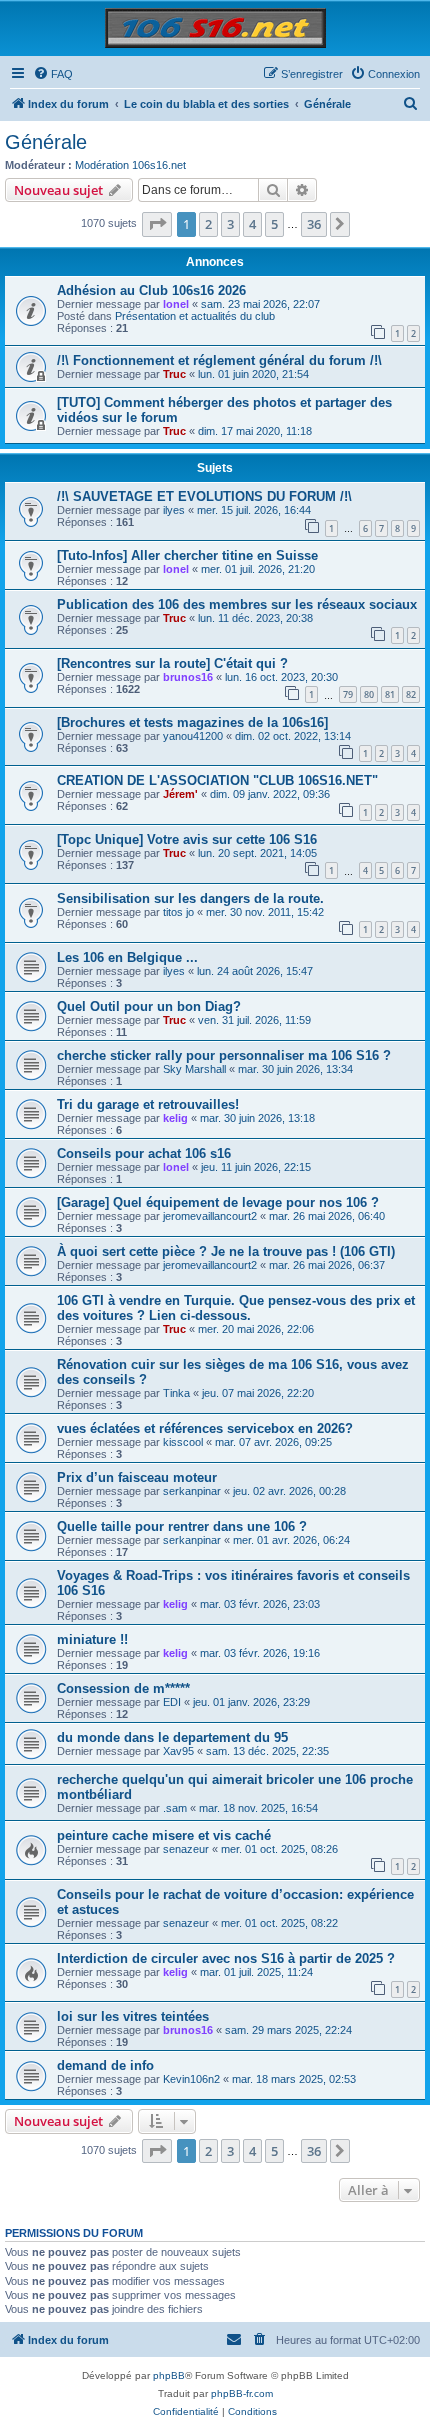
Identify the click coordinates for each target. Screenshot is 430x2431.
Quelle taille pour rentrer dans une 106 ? (182, 1526)
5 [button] (274, 224)
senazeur (186, 1849)
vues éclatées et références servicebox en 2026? (205, 1428)
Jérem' (180, 794)
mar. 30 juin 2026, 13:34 (295, 1069)
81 (390, 694)
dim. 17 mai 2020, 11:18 (255, 431)
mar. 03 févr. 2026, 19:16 (260, 1653)
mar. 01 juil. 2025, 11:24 (256, 1972)
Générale (46, 142)
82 (411, 694)
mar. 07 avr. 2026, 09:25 (273, 1442)
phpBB (169, 2375)
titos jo (178, 912)
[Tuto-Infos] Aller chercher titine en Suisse (187, 555)
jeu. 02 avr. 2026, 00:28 (289, 1491)
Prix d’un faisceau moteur (137, 1477)
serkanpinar (192, 1491)
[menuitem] (53, 74)
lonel (176, 304)
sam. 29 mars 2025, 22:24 (288, 2030)
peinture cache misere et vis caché (164, 1835)
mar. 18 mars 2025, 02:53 (294, 2079)
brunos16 (188, 677)
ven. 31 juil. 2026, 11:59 (254, 1020)
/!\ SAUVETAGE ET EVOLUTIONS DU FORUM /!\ (204, 496)
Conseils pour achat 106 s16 (144, 1153)
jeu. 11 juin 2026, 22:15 (256, 1167)
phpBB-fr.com (242, 2393)
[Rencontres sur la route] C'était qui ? (172, 663)
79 (348, 694)
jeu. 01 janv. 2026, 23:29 (251, 1702)
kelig (175, 1118)
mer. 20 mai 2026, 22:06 (256, 1329)
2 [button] (208, 224)
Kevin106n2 (191, 2079)
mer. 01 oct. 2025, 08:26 (279, 1849)
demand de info (105, 2065)
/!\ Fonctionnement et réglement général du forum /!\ (219, 360)
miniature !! (92, 1639)
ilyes (174, 510)
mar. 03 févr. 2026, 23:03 (260, 1604)
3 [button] (230, 224)
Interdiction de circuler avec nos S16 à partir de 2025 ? (226, 1958)
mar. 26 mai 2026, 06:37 (327, 1265)
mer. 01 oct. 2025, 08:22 (279, 1923)
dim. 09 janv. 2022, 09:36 (270, 794)
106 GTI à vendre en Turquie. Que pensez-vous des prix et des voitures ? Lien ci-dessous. (236, 1308)
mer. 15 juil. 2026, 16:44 (254, 510)
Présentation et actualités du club (195, 316)
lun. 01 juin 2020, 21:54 (253, 374)
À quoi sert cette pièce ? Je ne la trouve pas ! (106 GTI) (226, 1251)
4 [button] (252, 224)
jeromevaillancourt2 (210, 1216)
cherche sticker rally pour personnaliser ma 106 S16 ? (224, 1055)
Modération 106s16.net (130, 165)
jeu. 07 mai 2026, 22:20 (258, 1393)
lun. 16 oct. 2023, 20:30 (281, 677)
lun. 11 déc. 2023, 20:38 (255, 618)
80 (369, 694)
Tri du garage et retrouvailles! (148, 1104)
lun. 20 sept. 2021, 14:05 (257, 853)
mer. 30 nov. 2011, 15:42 (265, 912)
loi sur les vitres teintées (133, 2016)
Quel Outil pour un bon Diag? (149, 1006)
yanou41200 (193, 736)
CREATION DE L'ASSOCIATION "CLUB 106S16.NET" (217, 780)
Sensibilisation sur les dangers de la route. (190, 898)
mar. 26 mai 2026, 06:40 (327, 1216)
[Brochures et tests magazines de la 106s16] (192, 722)
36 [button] (314, 224)
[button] (157, 224)
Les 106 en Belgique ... (127, 957)
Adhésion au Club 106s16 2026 (151, 290)
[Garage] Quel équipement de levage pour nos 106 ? (218, 1202)
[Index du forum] (215, 27)
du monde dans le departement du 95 (172, 1737)
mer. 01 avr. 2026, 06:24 (291, 1540)
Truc (174, 374)
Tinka (176, 1393)
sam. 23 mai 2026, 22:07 (260, 304)
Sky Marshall (194, 1069)
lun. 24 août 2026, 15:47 (255, 971)
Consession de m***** (123, 1688)
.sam (175, 1808)
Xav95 (178, 1751)
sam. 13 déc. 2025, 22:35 (267, 1751)
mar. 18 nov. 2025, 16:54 (258, 1808)
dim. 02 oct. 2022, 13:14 (293, 736)
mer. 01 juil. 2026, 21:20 (258, 569)
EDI (172, 1702)
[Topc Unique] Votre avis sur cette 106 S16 (187, 839)
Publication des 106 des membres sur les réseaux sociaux (237, 604)
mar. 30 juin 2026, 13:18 (257, 1118)
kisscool (183, 1442)
